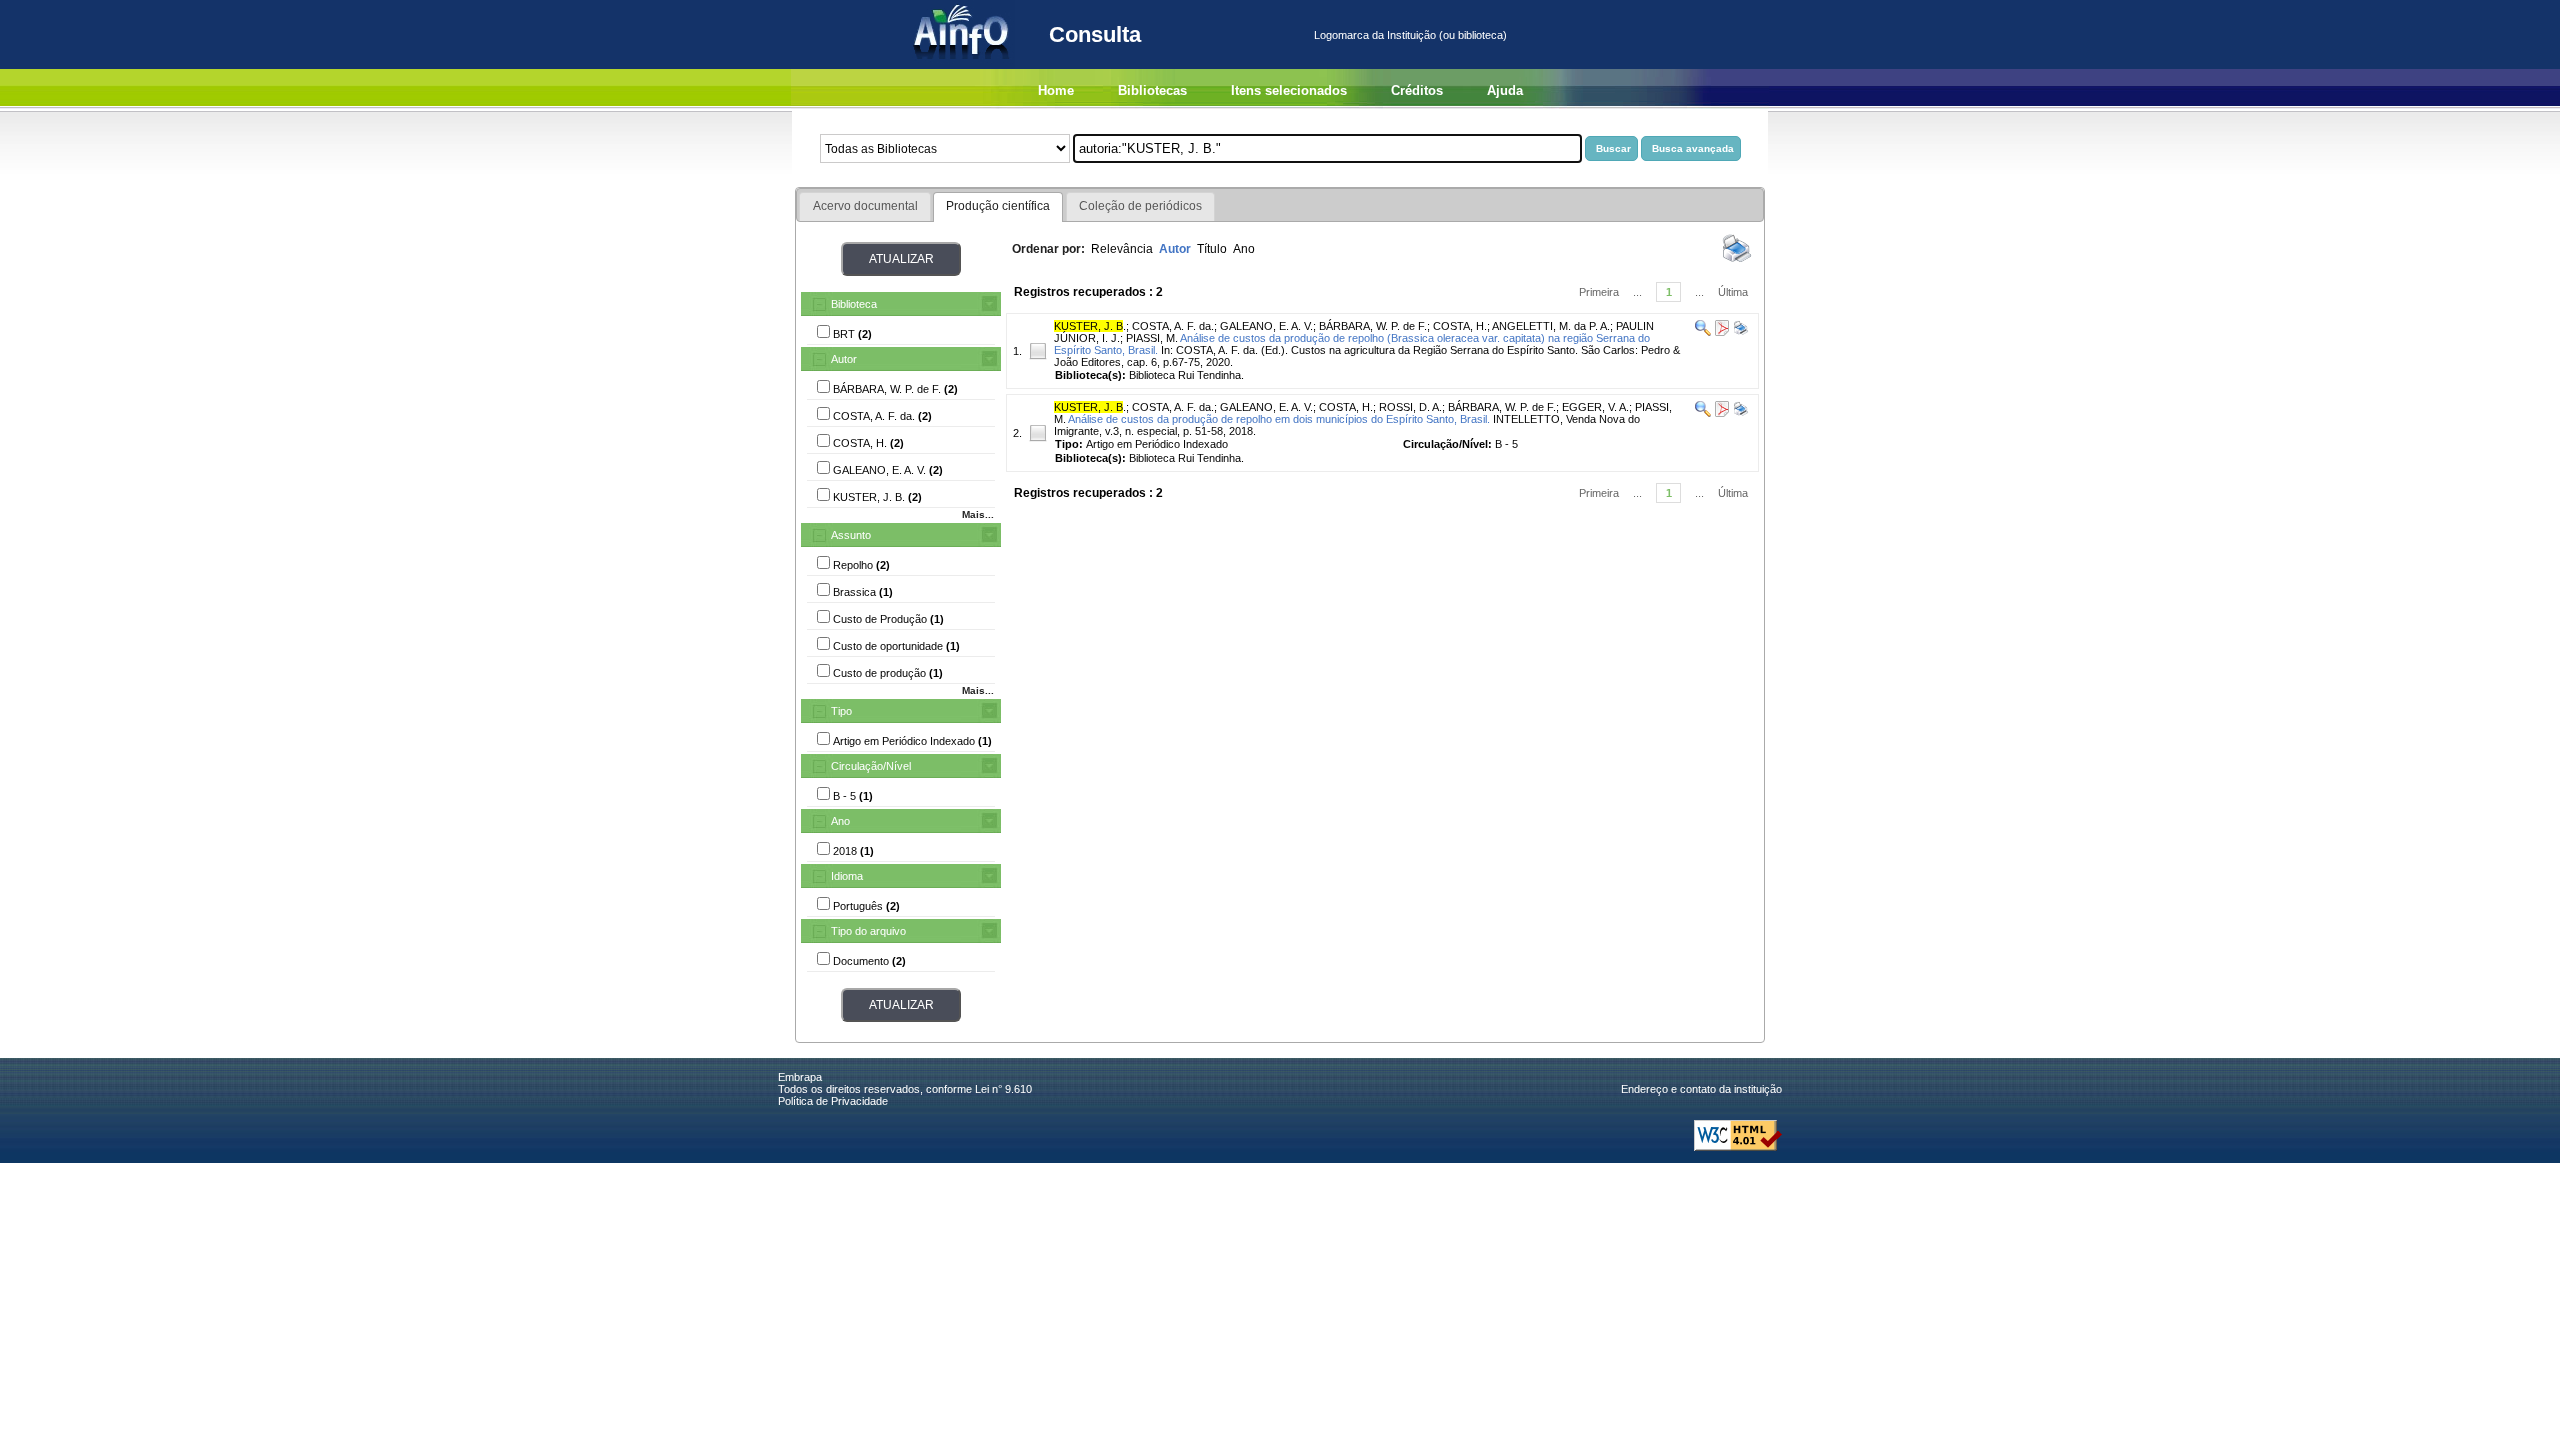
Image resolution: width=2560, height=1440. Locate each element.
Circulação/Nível (871, 766)
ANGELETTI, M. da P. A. (1551, 326)
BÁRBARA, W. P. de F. (1373, 326)
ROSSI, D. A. (1410, 407)
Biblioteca (854, 304)
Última (1733, 292)
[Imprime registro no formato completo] (1739, 332)
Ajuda (1505, 90)
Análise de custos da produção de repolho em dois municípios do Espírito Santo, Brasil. (1279, 419)
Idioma (847, 876)
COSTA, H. (1460, 326)
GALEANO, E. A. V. (1266, 326)
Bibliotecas (1152, 90)
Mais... (978, 514)
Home (1056, 90)
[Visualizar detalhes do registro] (1703, 332)
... (1637, 292)
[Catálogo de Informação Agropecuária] (962, 65)
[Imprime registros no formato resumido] (1737, 261)
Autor (844, 359)
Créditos (1417, 90)
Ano (840, 821)
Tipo (841, 711)
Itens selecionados (1289, 90)
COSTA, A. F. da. (1173, 326)
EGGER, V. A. (1595, 407)
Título (1212, 249)
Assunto (851, 535)
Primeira (1599, 292)
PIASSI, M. (1152, 338)
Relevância (1122, 249)
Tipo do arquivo (868, 931)
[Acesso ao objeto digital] (1720, 332)
